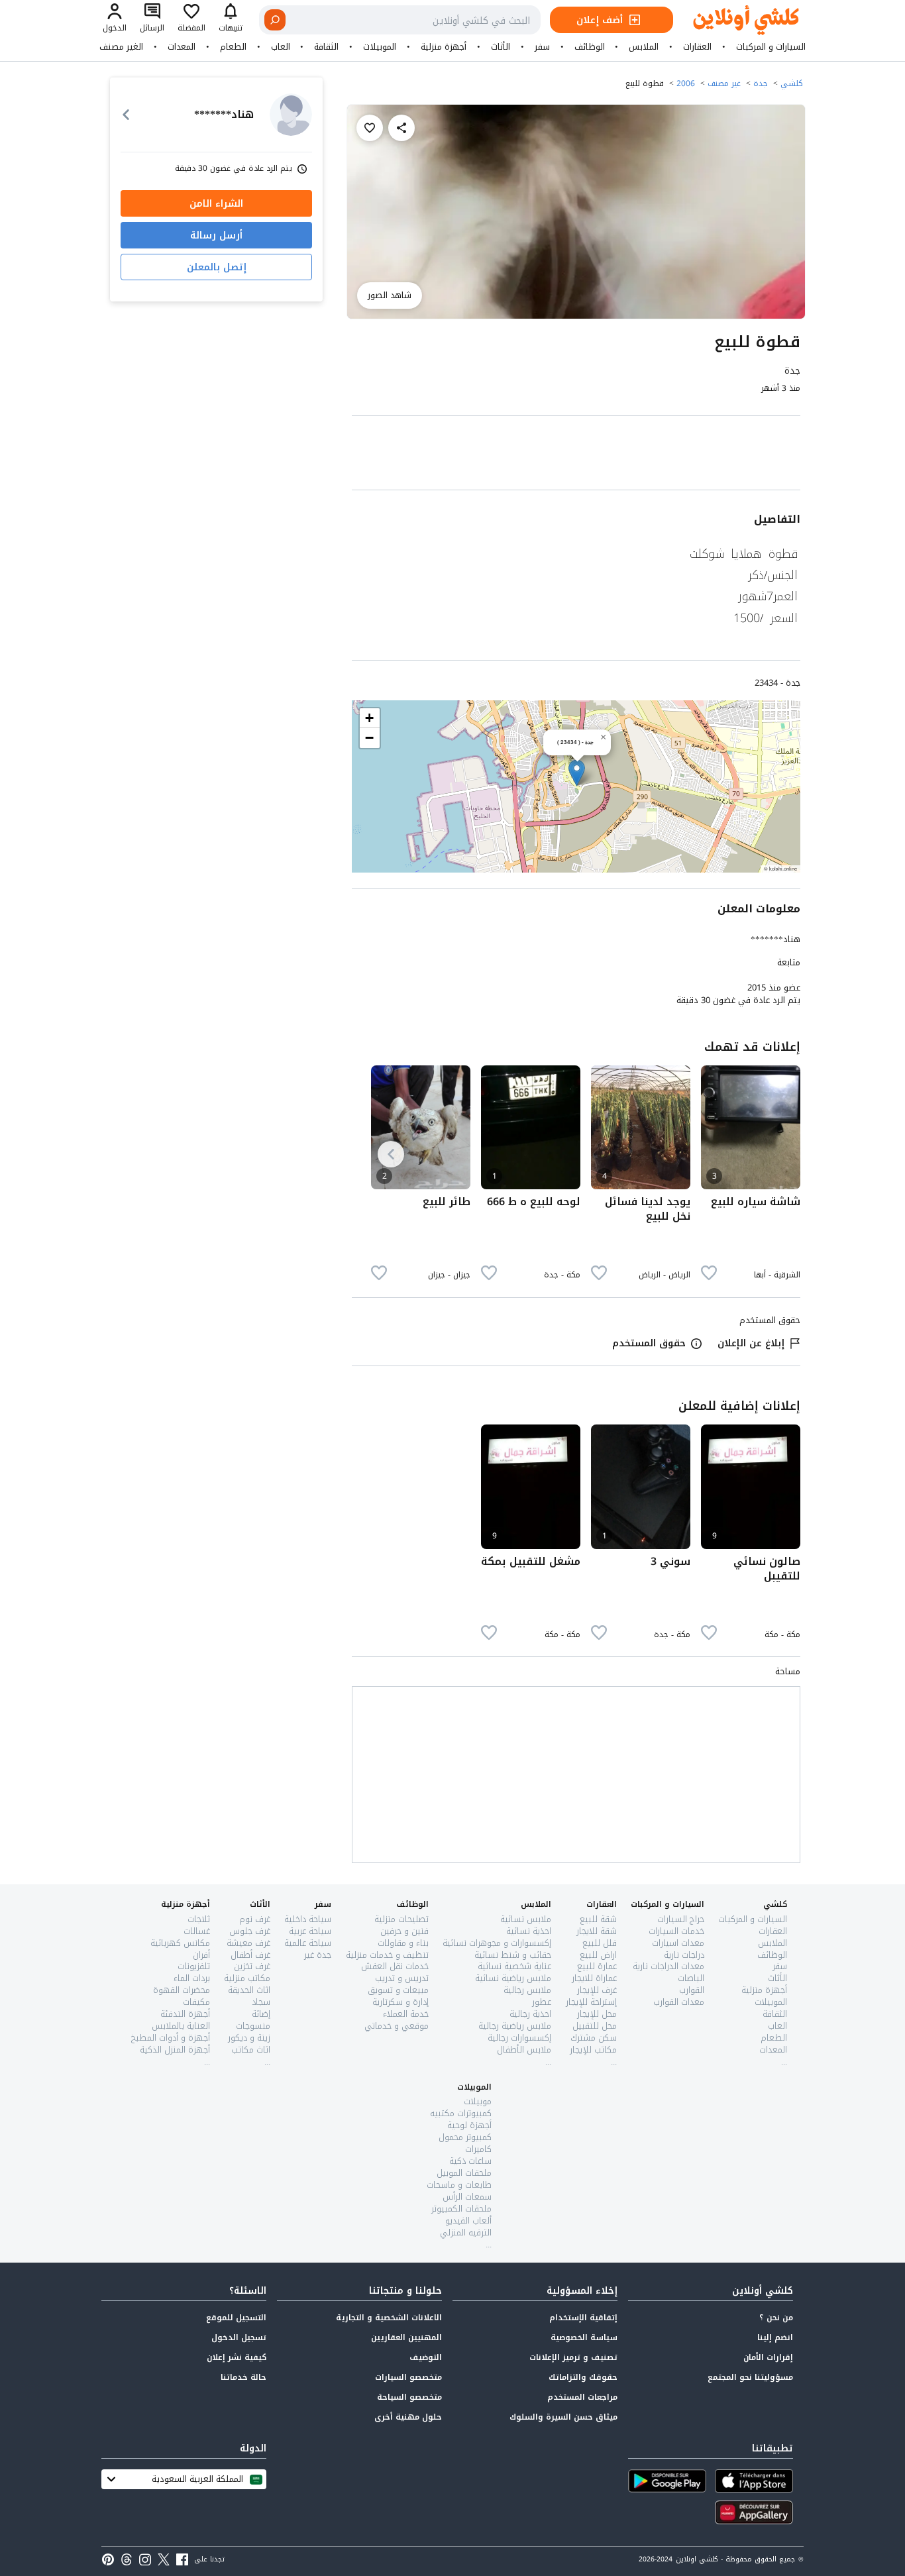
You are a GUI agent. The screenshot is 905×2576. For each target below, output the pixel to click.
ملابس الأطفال (524, 2050)
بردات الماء (192, 1978)
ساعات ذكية (470, 2161)
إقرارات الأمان (768, 2357)
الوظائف (590, 47)
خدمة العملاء (406, 2014)
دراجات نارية (684, 1955)
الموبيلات (380, 47)
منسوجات (253, 2026)
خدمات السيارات (676, 1931)
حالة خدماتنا (243, 2377)
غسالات (197, 1931)
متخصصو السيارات (408, 2377)
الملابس (644, 47)
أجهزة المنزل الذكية (175, 2050)
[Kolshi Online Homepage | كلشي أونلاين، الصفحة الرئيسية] (736, 20)
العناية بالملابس (181, 2026)
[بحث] (275, 20)
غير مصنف (724, 83)
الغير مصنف (121, 47)
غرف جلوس (250, 1931)
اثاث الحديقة (249, 1990)
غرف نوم (255, 1919)
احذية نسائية (529, 1931)
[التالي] (391, 1154)
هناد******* (775, 939)
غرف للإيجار (597, 1990)
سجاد (261, 2002)
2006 (686, 83)
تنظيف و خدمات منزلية (387, 1955)
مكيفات (196, 2002)
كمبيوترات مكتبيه (461, 2113)
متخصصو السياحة (409, 2397)
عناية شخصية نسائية (514, 1966)
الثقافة (326, 47)
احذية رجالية (530, 2014)
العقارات (697, 47)
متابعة (789, 963)
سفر (542, 47)
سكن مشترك (594, 2038)
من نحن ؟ (776, 2318)
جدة (761, 83)
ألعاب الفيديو (468, 2221)
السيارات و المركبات (771, 47)
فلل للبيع (600, 1943)
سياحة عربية (310, 1931)
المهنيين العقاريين (406, 2337)
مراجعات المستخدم (582, 2397)
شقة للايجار (597, 1931)
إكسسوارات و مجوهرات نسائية (497, 1943)
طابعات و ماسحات (459, 2185)
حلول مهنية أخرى (408, 2417)
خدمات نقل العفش (395, 1966)
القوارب (692, 1990)
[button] (577, 773)
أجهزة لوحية (469, 2125)
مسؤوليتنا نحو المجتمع (750, 2377)
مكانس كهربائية (180, 1943)
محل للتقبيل (595, 2026)
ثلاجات (199, 1919)
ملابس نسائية (526, 1919)
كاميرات (478, 2149)
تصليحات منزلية (401, 1919)
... (784, 2062)
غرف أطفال (250, 1955)
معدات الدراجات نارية (668, 1966)
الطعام (233, 47)
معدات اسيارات (678, 1943)
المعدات (182, 47)
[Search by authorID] (291, 115)
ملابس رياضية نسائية (513, 1978)
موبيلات (478, 2101)
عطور (542, 2002)
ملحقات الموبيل (464, 2173)
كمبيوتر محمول (465, 2137)
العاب (281, 47)
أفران (201, 1955)
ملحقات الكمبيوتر (461, 2209)
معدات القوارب (679, 2002)
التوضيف (426, 2357)
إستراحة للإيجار (591, 2002)
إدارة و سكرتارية (400, 2002)
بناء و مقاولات (403, 1943)
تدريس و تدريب (402, 1978)
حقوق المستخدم (649, 1343)
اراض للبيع (598, 1955)
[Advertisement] (576, 456)
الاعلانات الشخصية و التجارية (389, 2318)
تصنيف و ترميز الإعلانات (573, 2357)
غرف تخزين (252, 1966)
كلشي (792, 83)
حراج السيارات (681, 1919)
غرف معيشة (248, 1943)
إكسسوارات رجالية (519, 2038)
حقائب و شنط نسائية (513, 1955)
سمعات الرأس (467, 2197)
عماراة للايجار (594, 1978)
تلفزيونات (194, 1966)
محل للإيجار (597, 2014)
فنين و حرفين (404, 1931)
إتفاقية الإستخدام (583, 2318)
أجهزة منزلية (444, 47)
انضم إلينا (775, 2337)
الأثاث (501, 47)
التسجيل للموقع (236, 2318)
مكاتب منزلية (247, 1978)
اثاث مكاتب (251, 2050)
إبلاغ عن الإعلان (751, 1343)
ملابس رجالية (527, 1990)
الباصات (691, 1978)
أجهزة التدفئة (185, 2014)
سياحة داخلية (308, 1919)
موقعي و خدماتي (397, 2026)
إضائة (261, 2014)
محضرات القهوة (182, 1990)
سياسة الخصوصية (584, 2337)
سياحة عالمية (308, 1943)
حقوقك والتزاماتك (583, 2377)
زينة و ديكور (249, 2038)
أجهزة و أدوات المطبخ (171, 2038)
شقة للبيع (598, 1919)
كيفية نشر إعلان (237, 2357)
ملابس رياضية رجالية (515, 2026)
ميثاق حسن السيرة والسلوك (563, 2417)
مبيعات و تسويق (398, 1990)
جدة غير (318, 1955)
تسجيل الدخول (239, 2337)
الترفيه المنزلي (466, 2232)
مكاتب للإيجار (593, 2050)
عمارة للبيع (597, 1966)
